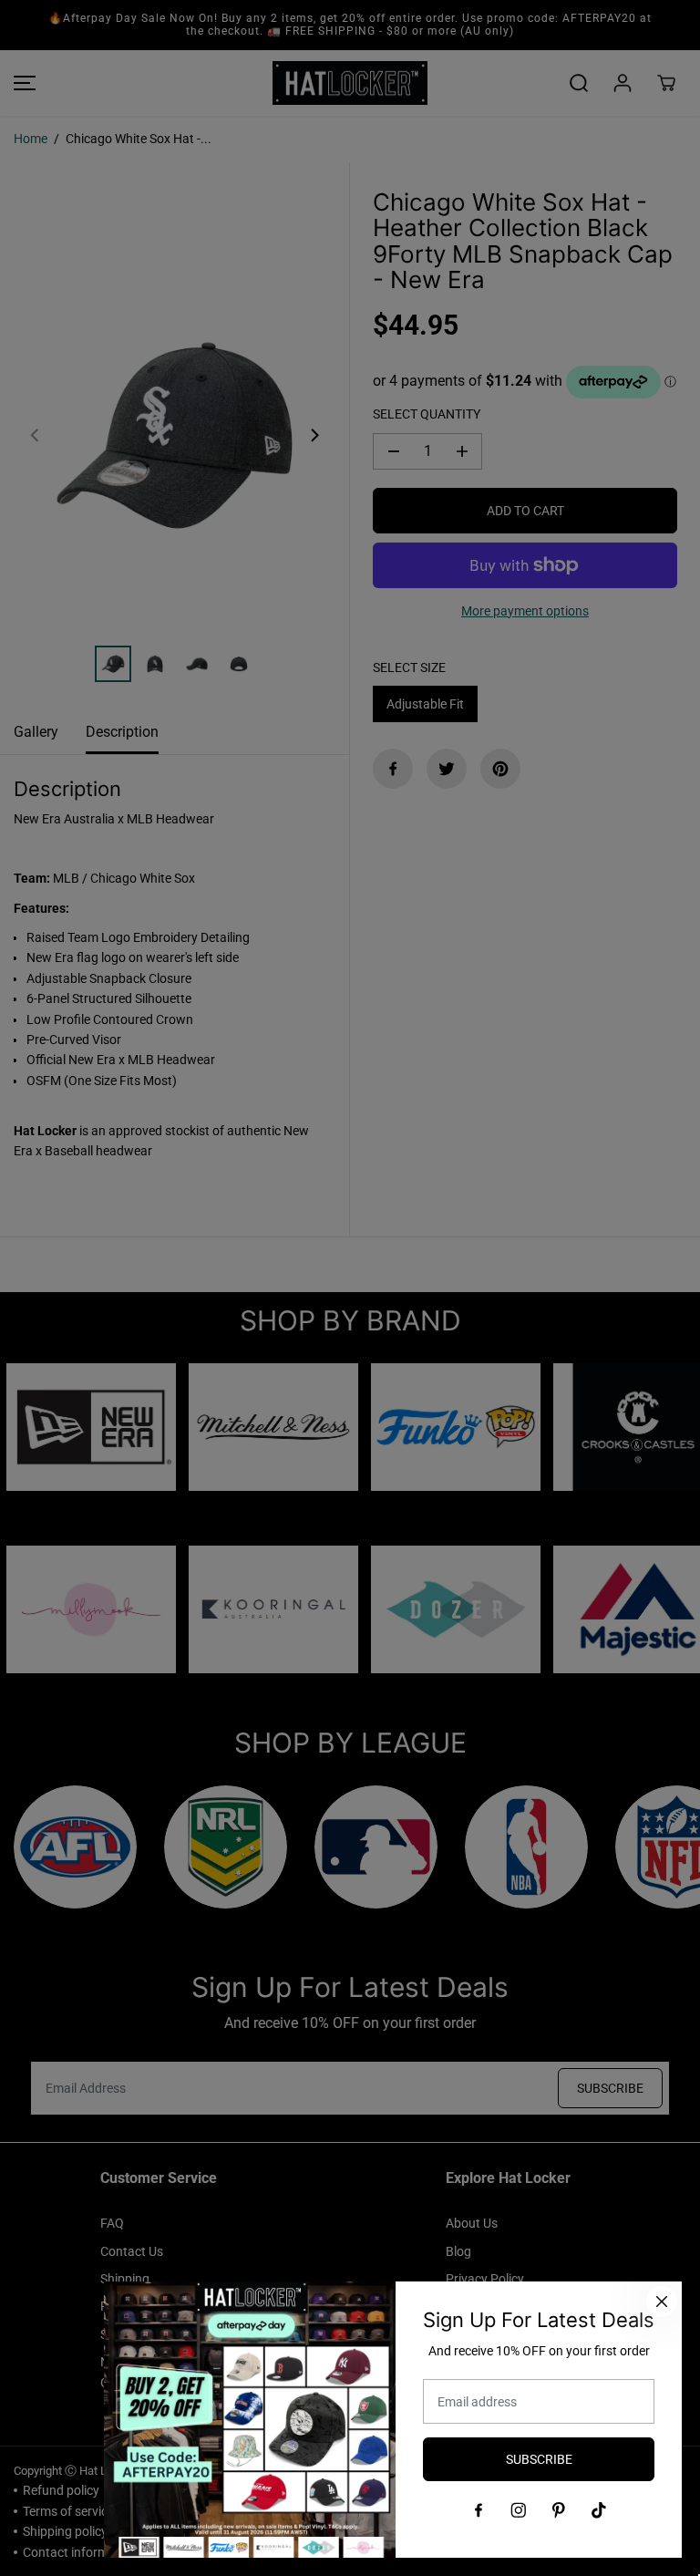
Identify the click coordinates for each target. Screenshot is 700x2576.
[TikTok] (599, 2510)
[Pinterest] (559, 2510)
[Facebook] (479, 2510)
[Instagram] (519, 2510)
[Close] (662, 2302)
